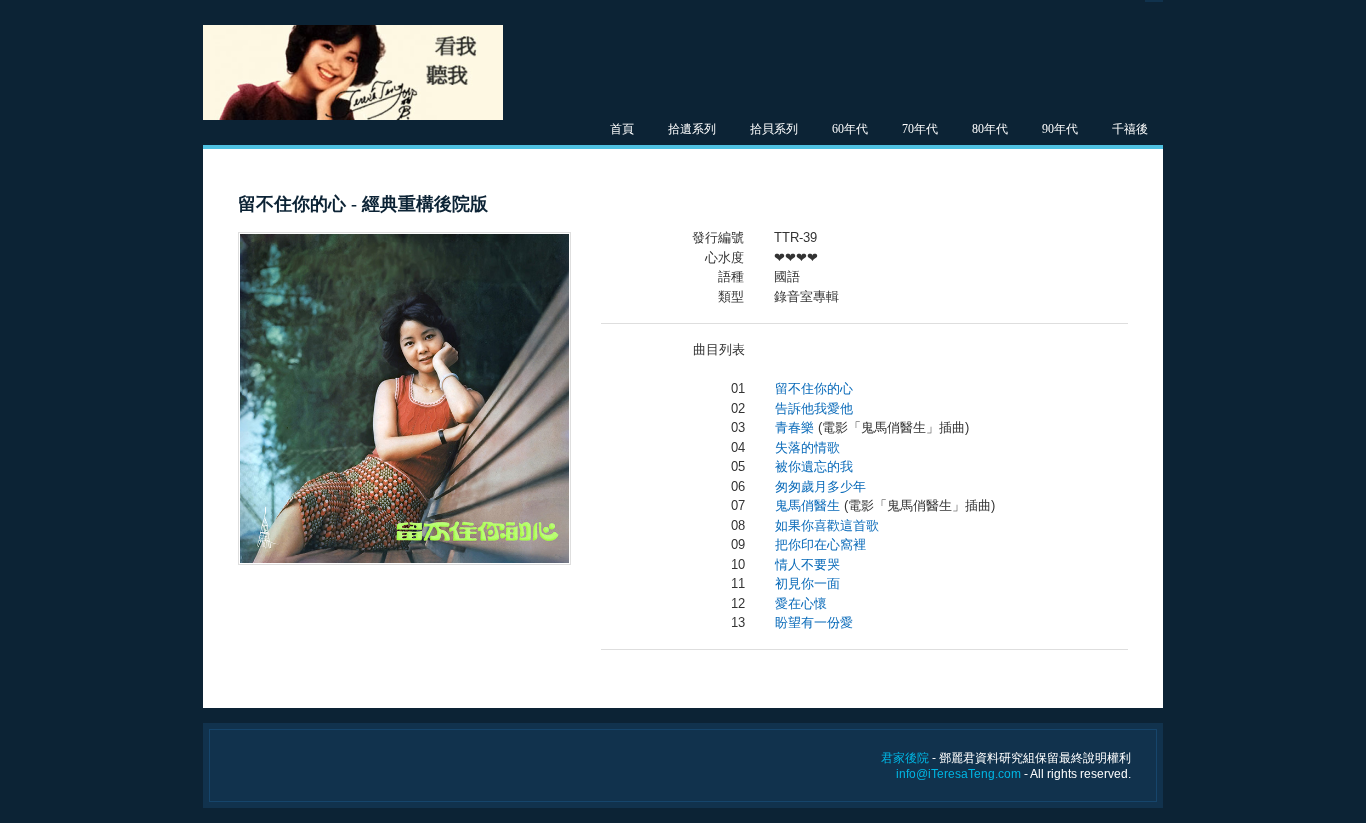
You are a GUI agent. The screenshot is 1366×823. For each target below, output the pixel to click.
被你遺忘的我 (814, 466)
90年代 (1060, 129)
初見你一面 (807, 583)
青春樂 (794, 427)
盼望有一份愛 (814, 622)
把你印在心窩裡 (820, 544)
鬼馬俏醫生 (807, 505)
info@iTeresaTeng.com (958, 774)
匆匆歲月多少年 (820, 486)
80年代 (990, 129)
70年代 (920, 129)
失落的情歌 (807, 447)
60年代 (850, 129)
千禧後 (1130, 129)
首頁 (622, 129)
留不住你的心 (814, 388)
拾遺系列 (692, 129)
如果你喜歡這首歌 (827, 525)
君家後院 (905, 758)
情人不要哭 (807, 564)
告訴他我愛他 (814, 408)
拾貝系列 (774, 129)
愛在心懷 (801, 603)
